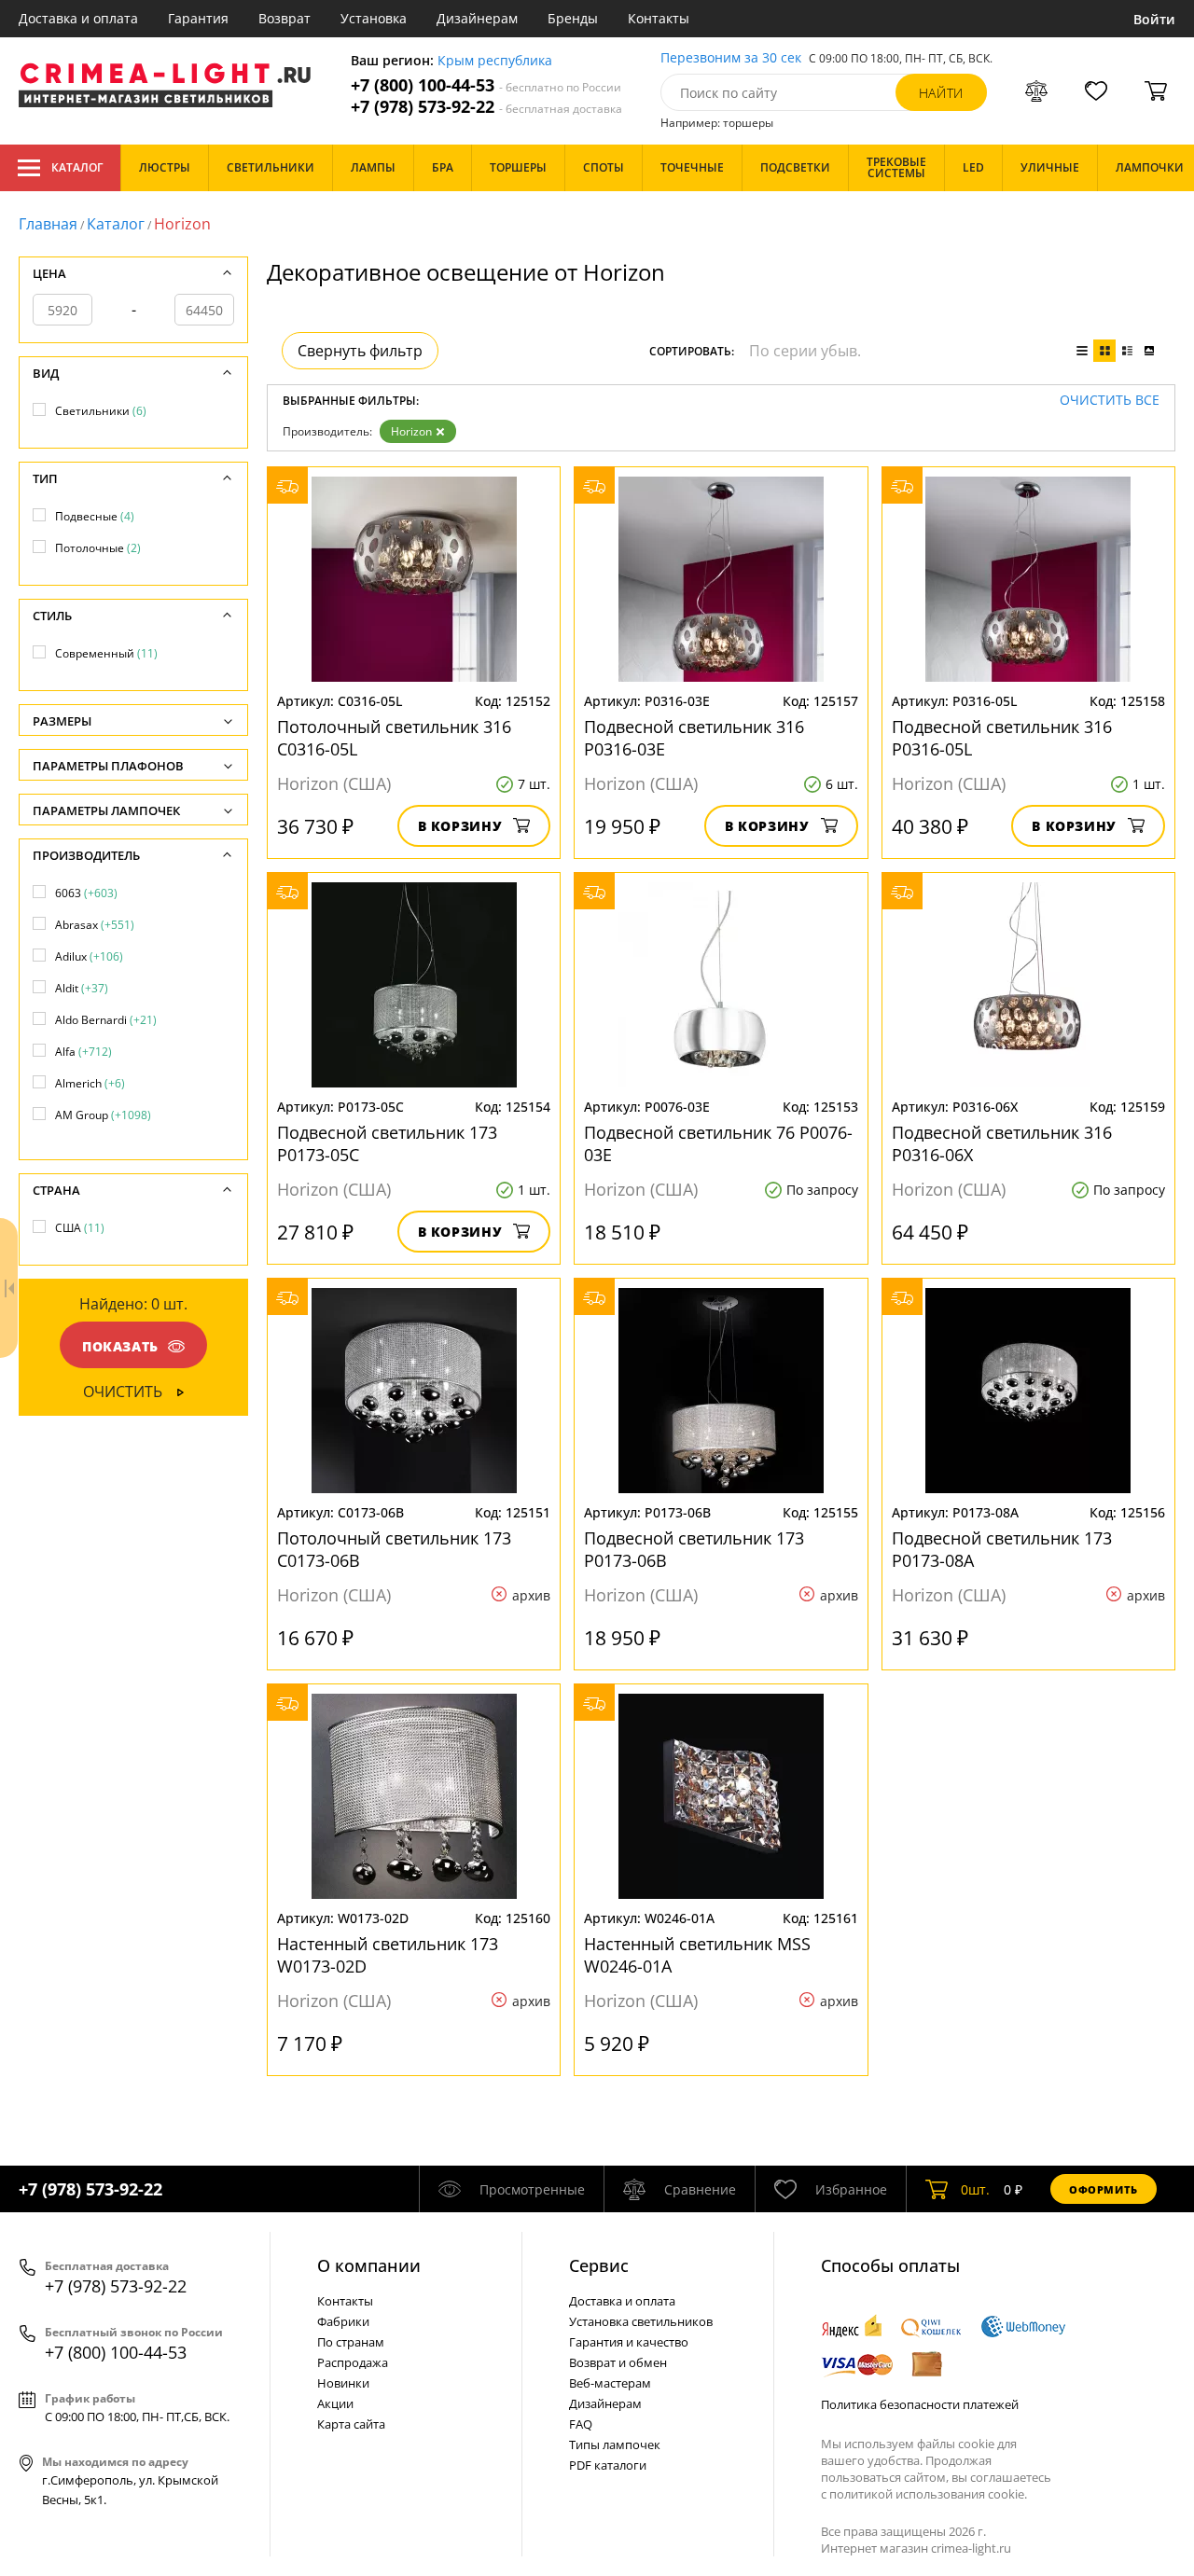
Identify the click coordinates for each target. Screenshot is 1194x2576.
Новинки (343, 2383)
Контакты (659, 18)
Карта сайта (351, 2424)
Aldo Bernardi (106, 1020)
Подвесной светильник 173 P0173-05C (387, 1143)
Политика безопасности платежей (920, 2404)
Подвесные (95, 516)
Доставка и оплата (78, 18)
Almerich (90, 1083)
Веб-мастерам (610, 2383)
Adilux (89, 956)
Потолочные (98, 548)
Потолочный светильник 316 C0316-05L (394, 738)
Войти (1154, 19)
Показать (120, 1346)
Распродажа (353, 2362)
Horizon (411, 431)
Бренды (573, 18)
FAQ (581, 2424)
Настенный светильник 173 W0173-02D (388, 1955)
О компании (369, 2265)
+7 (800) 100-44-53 (486, 85)
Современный (106, 653)
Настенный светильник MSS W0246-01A (697, 1955)
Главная (48, 224)
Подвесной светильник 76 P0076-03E (718, 1143)
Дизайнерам (477, 18)
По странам (351, 2342)
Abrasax (95, 925)
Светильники (101, 411)
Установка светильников (641, 2321)
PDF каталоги (608, 2465)
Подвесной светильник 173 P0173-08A (1002, 1549)
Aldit (82, 988)
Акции (335, 2403)
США (80, 1228)
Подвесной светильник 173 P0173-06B (694, 1549)
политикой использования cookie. (928, 2494)
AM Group (103, 1115)
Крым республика (495, 61)
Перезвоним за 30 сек (731, 58)
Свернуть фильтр (360, 351)
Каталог (77, 167)
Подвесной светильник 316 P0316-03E (694, 738)
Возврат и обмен (618, 2362)
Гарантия (198, 18)
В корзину (460, 826)
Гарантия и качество (629, 2342)
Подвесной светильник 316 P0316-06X (1002, 1143)
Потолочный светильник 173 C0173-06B (394, 1549)
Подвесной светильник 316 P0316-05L (1002, 738)
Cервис (599, 2265)
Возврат (285, 18)
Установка (374, 18)
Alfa (83, 1052)
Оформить (1104, 2189)
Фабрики (343, 2321)
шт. (975, 2189)
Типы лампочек (615, 2444)
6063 (86, 893)
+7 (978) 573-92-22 (486, 107)
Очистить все (1110, 401)
